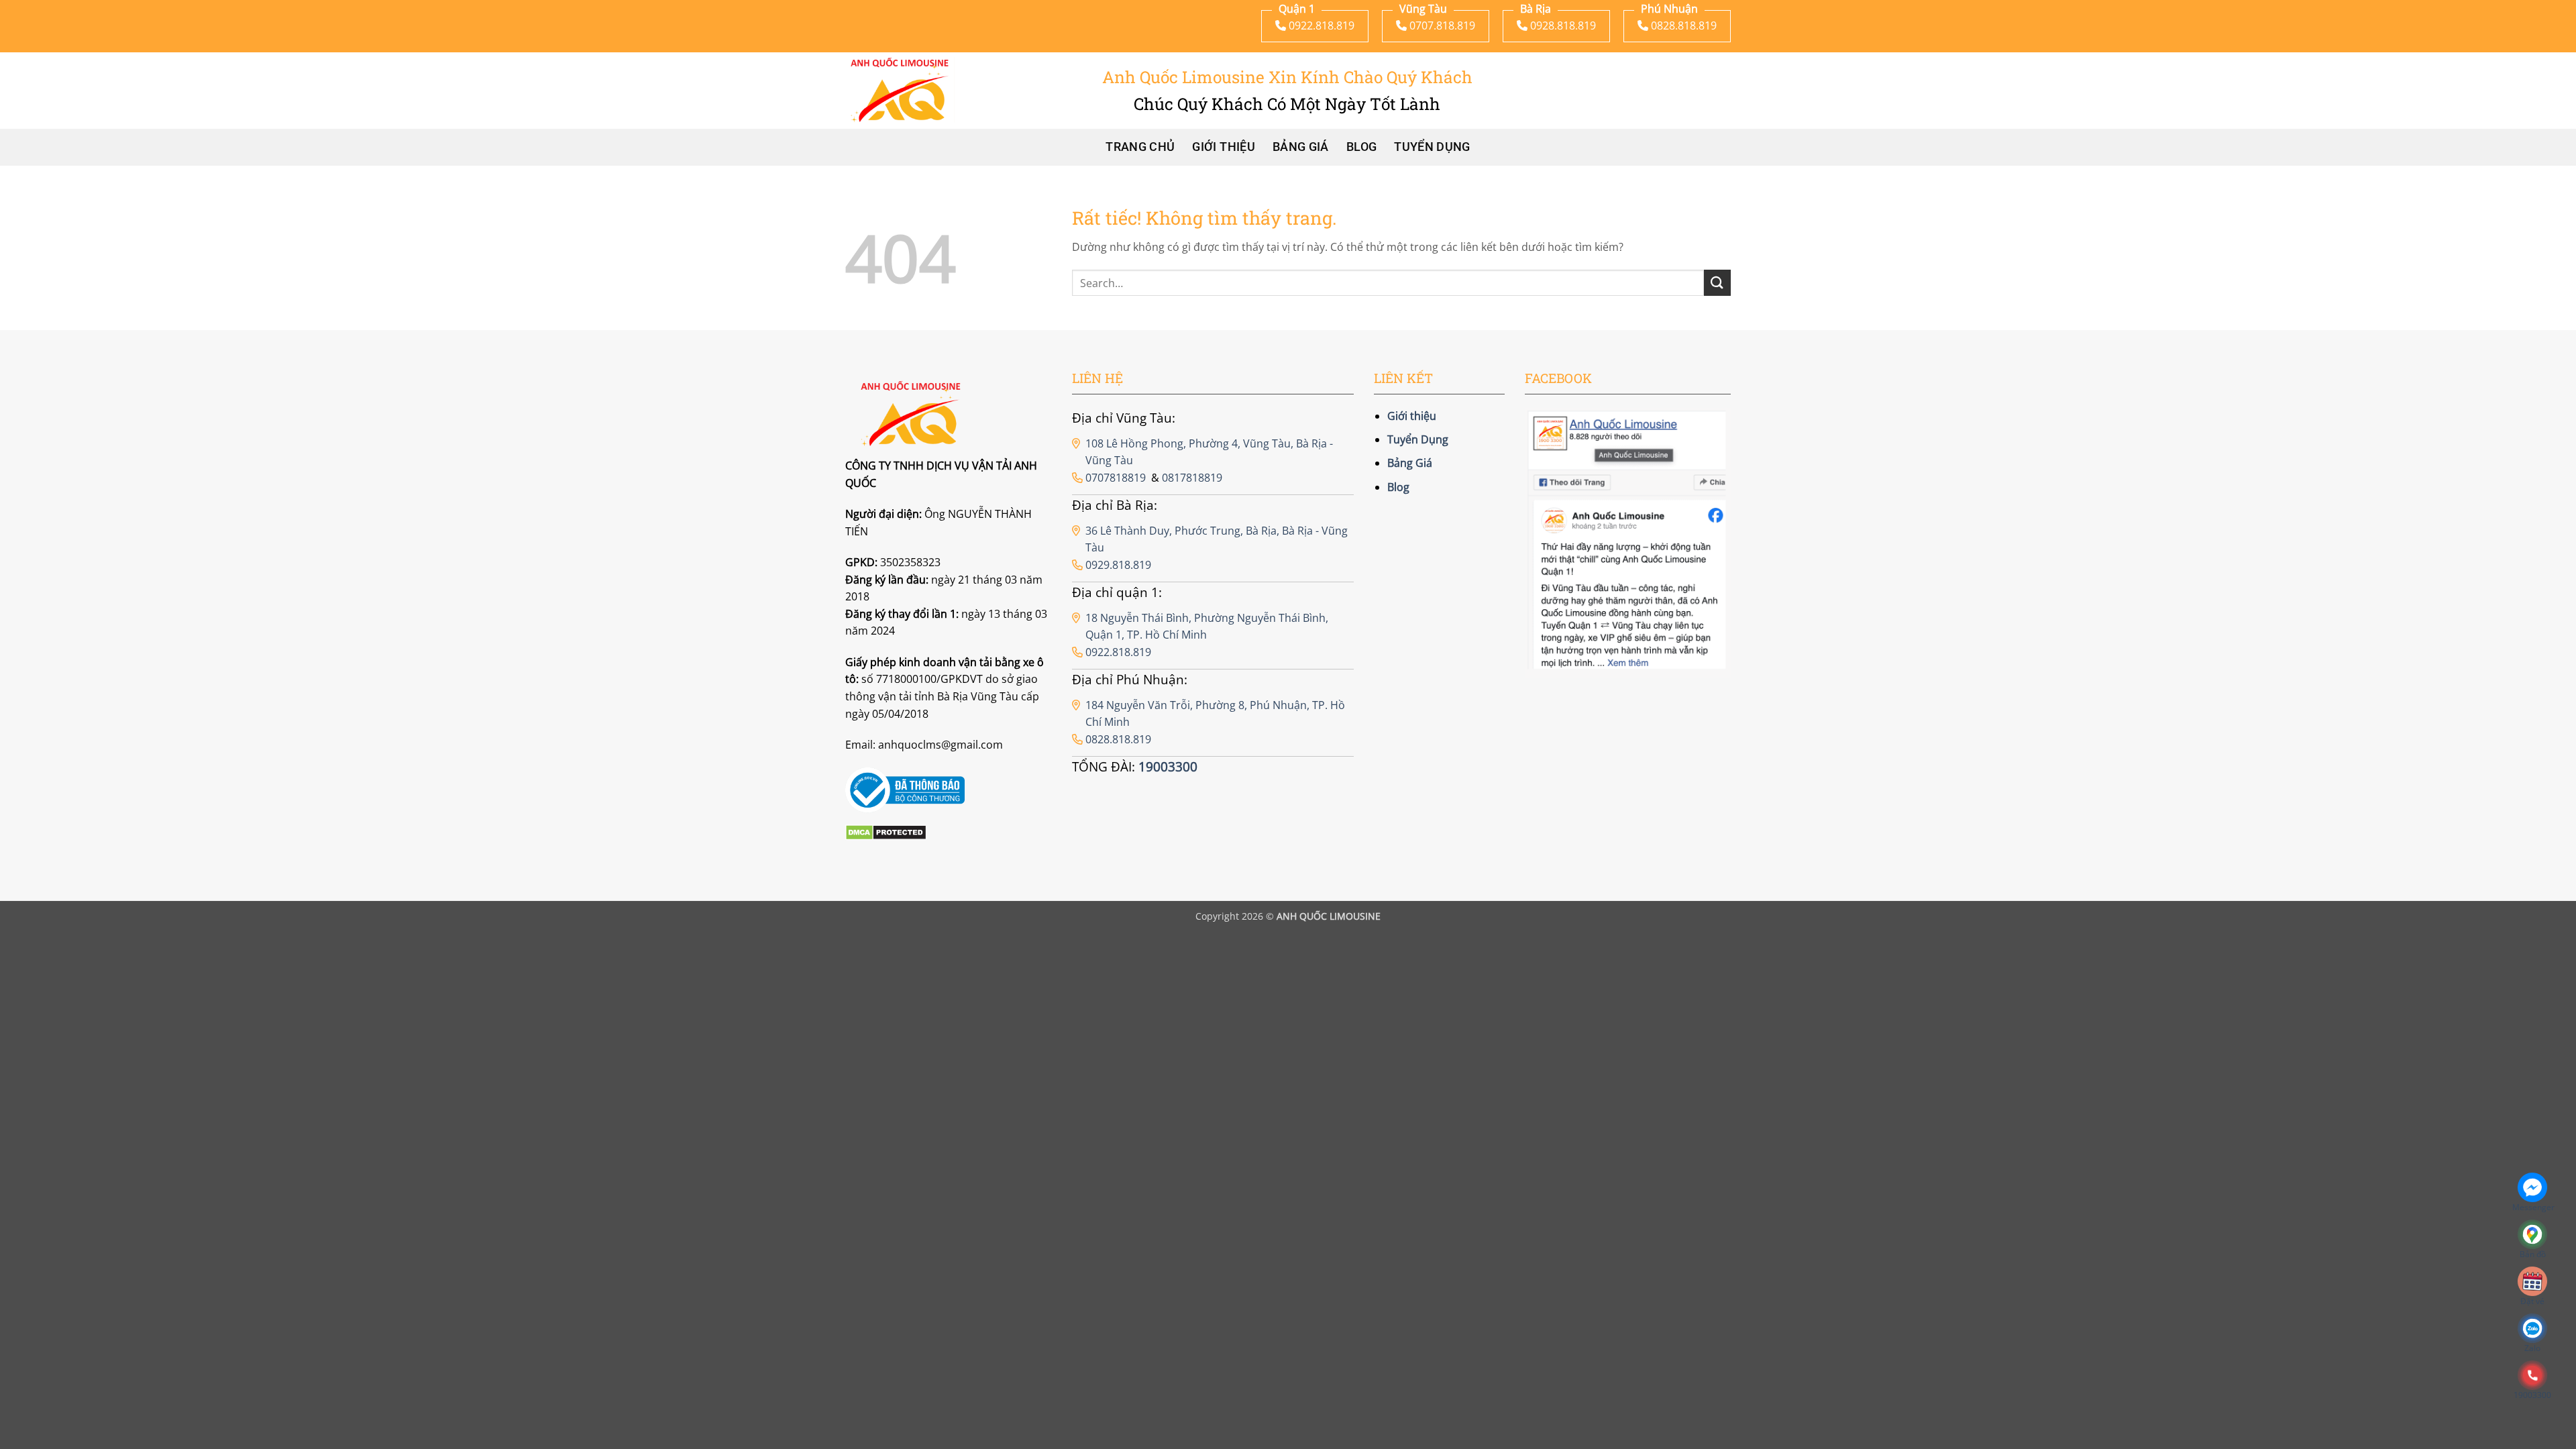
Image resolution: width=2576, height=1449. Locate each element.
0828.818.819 (1118, 739)
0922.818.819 (1118, 652)
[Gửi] (1717, 283)
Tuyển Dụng (1432, 147)
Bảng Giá (1301, 147)
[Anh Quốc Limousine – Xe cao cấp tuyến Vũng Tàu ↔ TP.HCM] (900, 90)
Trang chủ (1140, 147)
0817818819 (1192, 478)
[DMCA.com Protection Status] (886, 832)
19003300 (1168, 766)
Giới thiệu (1224, 147)
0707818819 (1116, 478)
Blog (1361, 147)
